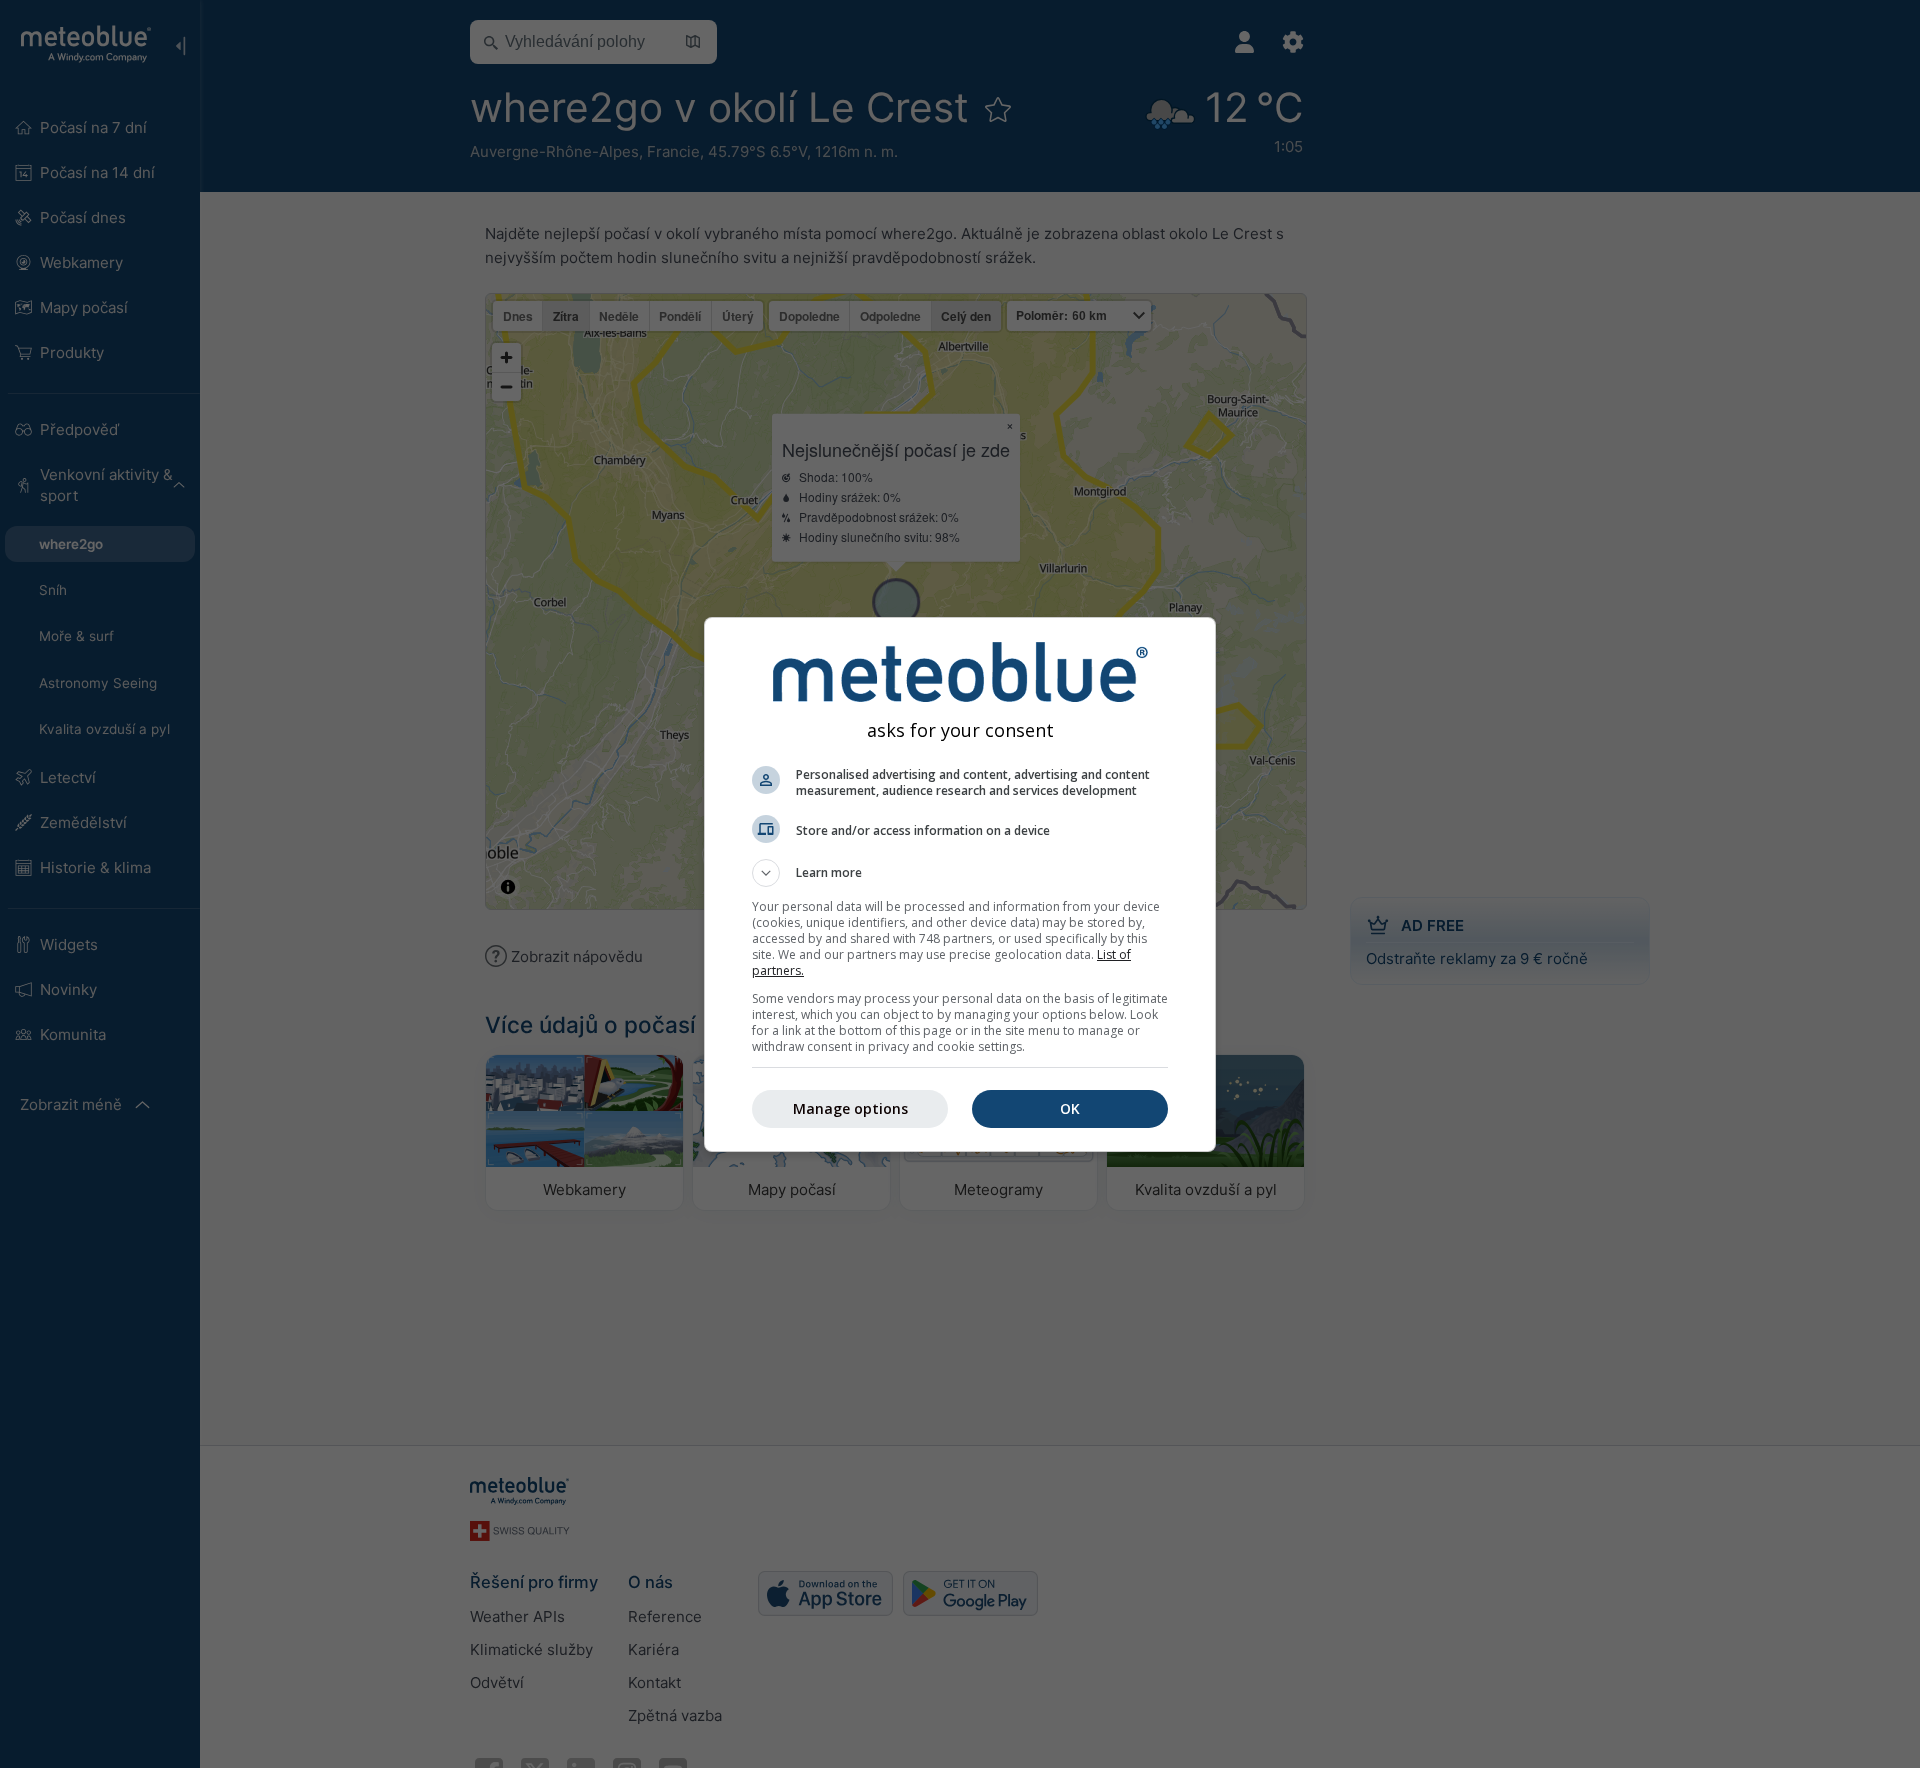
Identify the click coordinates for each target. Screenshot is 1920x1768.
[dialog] (960, 884)
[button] (960, 873)
